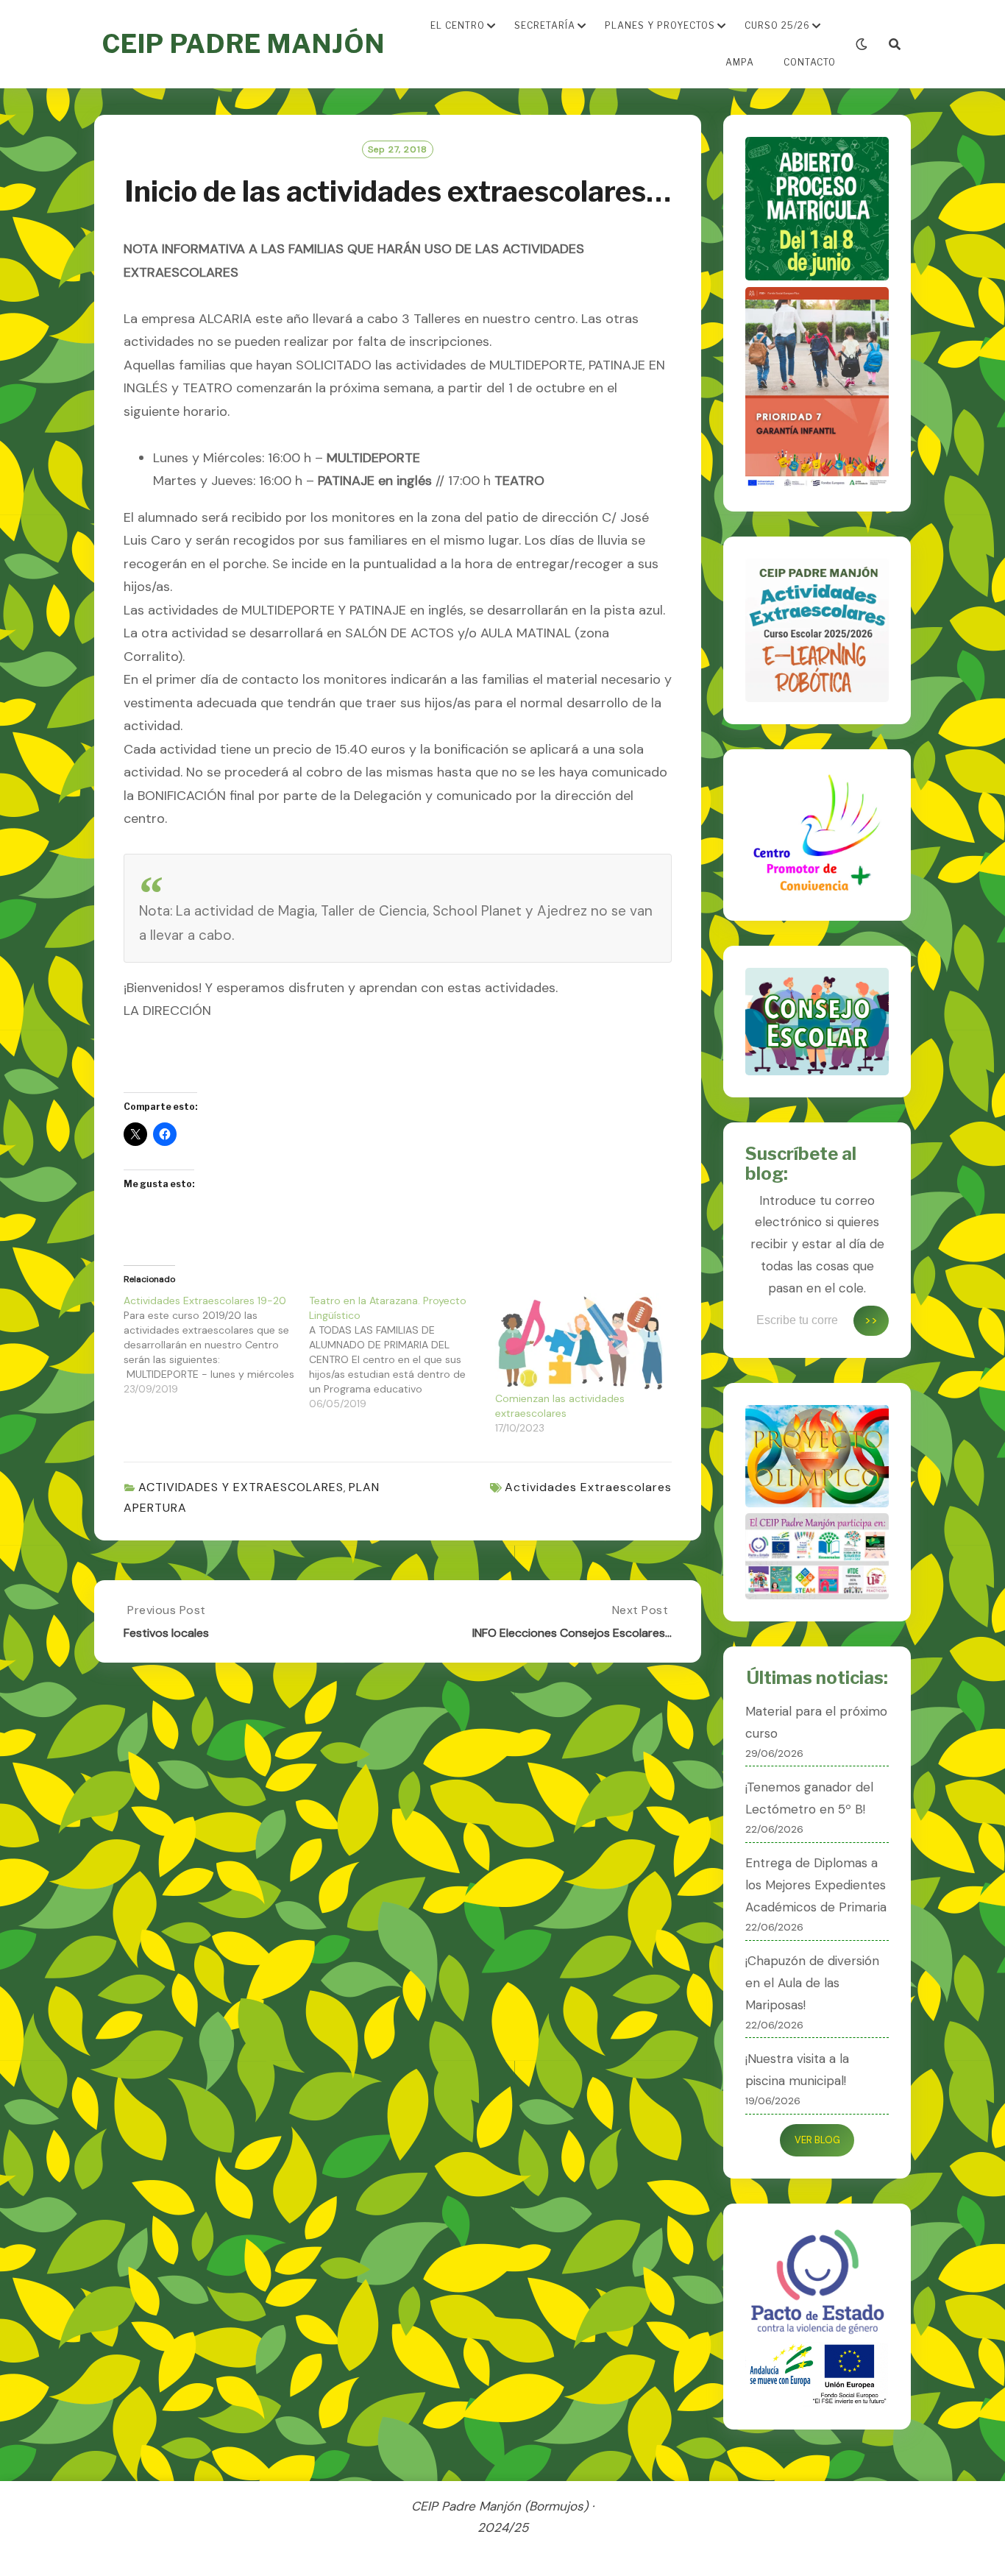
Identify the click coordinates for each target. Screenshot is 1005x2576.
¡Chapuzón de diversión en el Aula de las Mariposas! (812, 1983)
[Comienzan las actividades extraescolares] (580, 1342)
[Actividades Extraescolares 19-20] (216, 1345)
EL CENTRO (458, 25)
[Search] (895, 45)
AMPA (740, 62)
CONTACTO (810, 62)
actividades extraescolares (588, 1487)
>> (871, 1320)
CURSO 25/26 (777, 25)
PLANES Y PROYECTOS (660, 25)
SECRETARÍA (545, 25)
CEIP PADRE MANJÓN (243, 44)
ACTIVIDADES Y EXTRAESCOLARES (241, 1487)
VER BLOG (817, 2140)
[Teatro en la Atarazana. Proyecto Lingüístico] (402, 1352)
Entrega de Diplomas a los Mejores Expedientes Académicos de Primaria (816, 1885)
